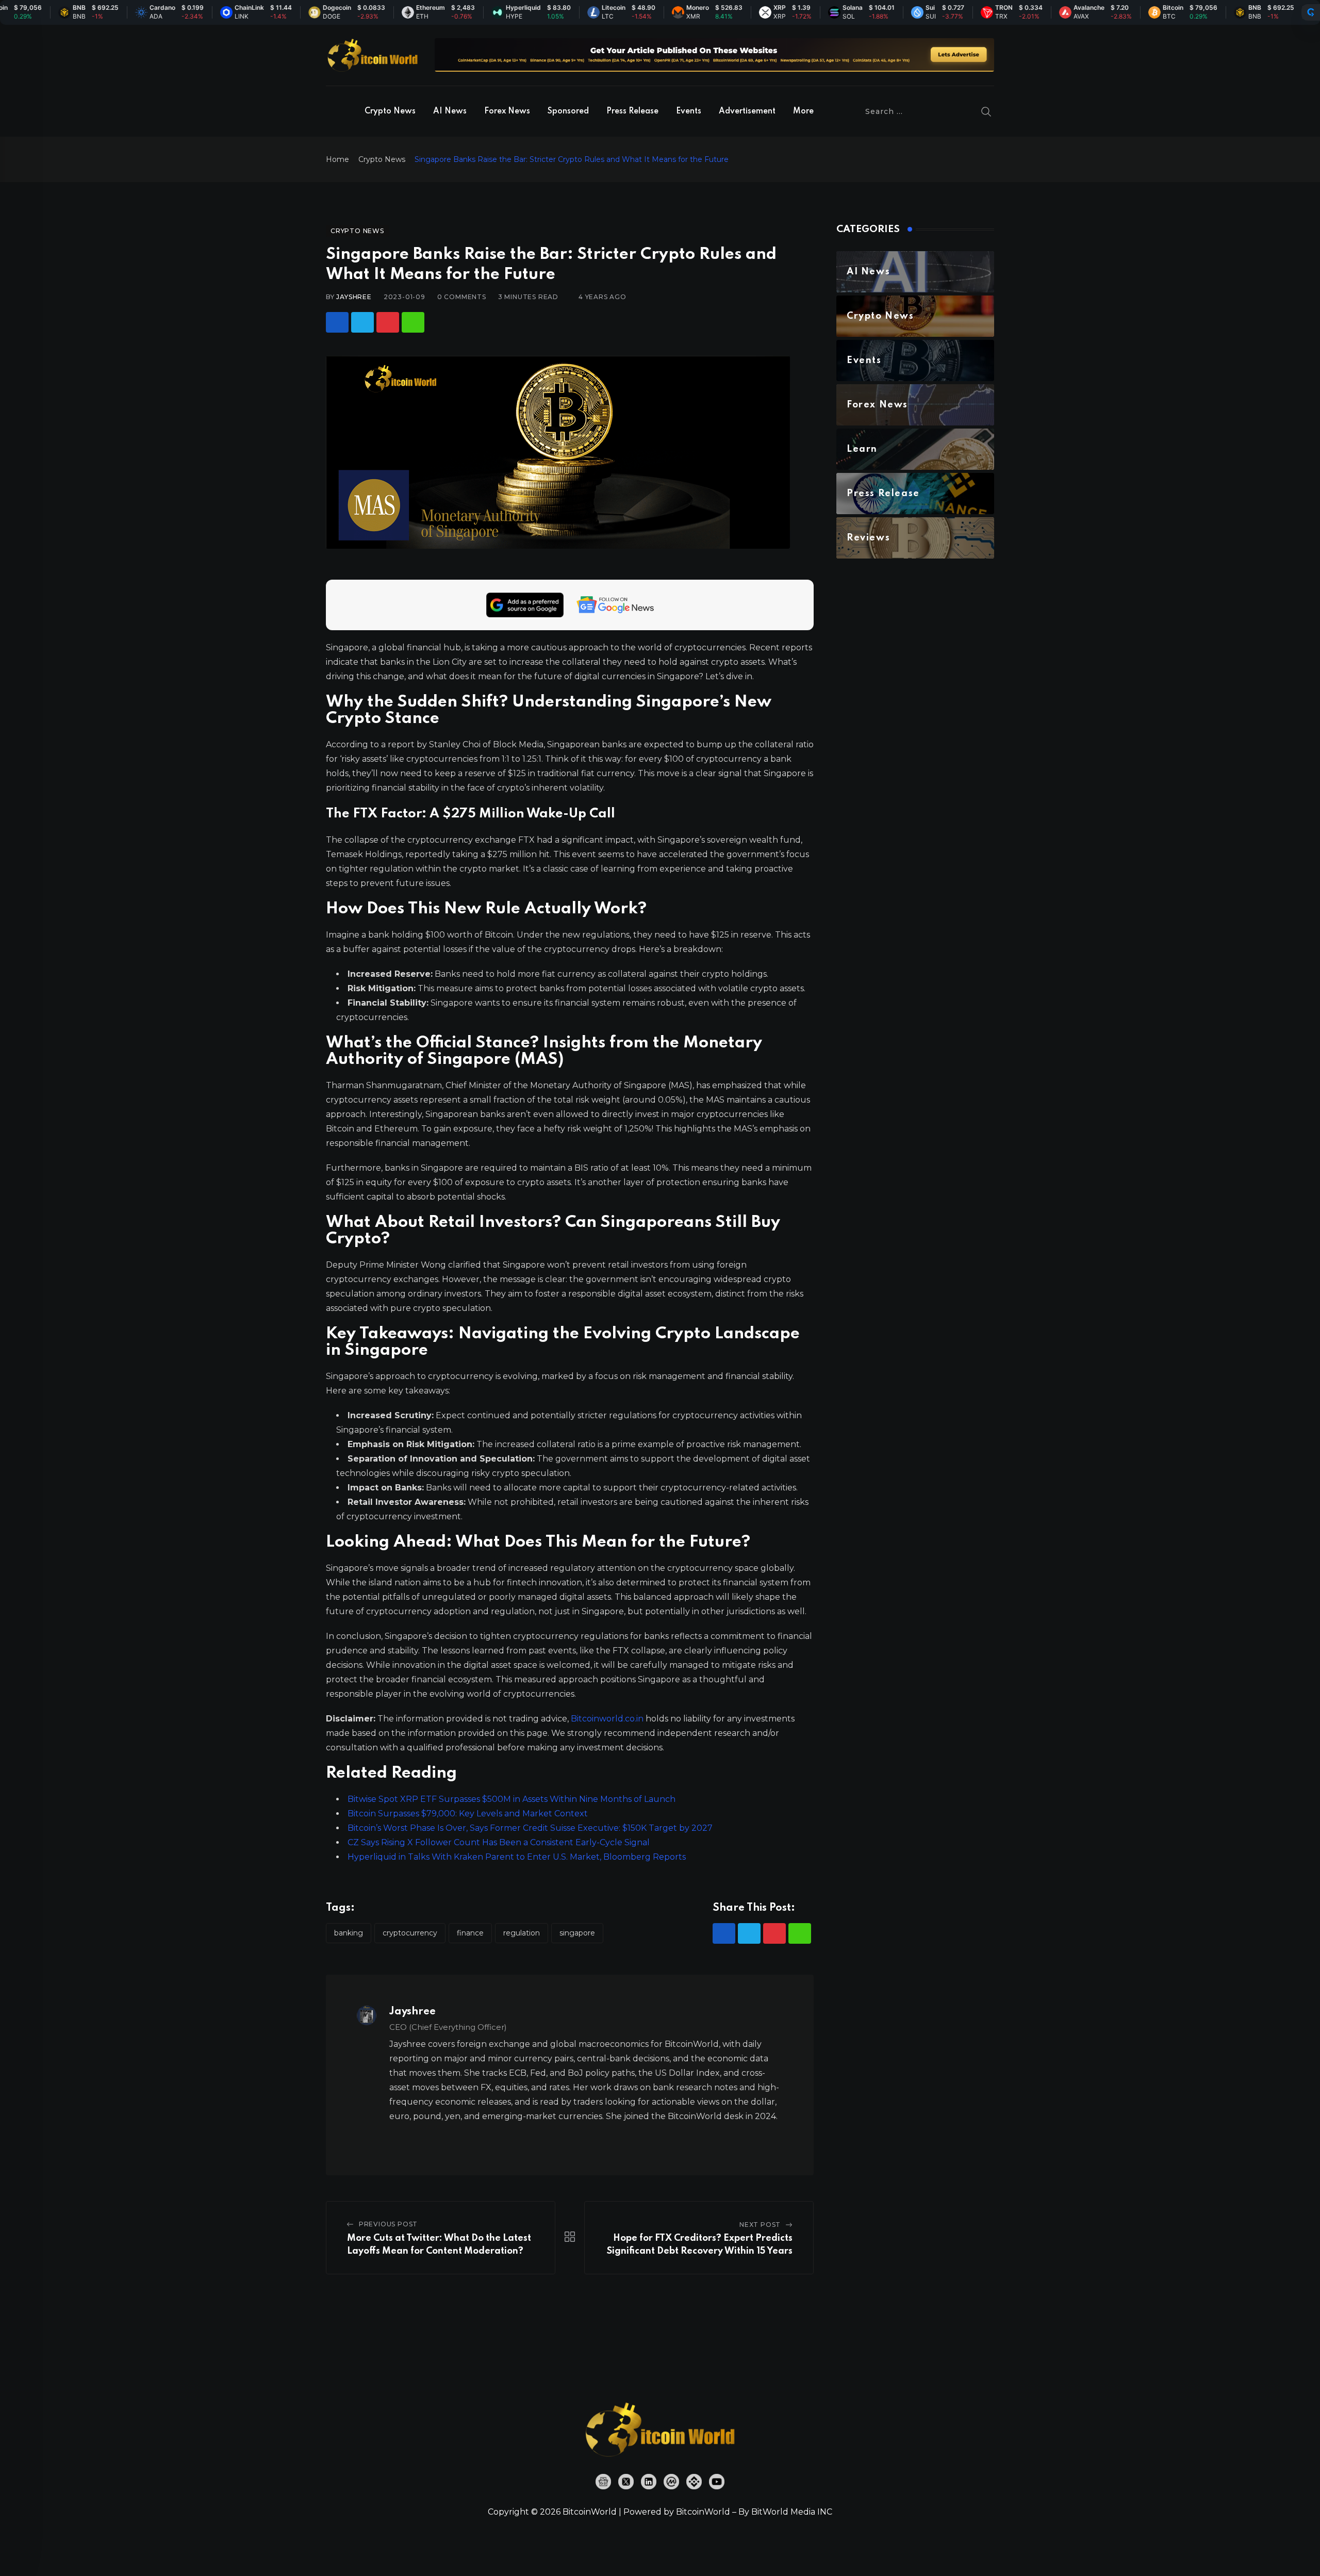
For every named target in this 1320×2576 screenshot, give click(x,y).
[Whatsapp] (413, 322)
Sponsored (568, 111)
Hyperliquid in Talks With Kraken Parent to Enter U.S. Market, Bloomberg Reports (517, 1857)
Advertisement (747, 111)
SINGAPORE (577, 1933)
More (803, 111)
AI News (450, 111)
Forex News (507, 111)
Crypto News (390, 111)
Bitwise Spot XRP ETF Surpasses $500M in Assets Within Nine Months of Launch (511, 1799)
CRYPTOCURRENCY (410, 1933)
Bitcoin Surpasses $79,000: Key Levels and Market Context (468, 1814)
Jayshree (354, 297)
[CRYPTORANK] (1311, 12)
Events (689, 111)
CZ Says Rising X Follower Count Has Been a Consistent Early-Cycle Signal (499, 1842)
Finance (470, 1933)
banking (349, 1933)
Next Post (760, 2225)
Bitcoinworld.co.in (608, 1719)
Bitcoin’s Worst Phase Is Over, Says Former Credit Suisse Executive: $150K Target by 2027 (530, 1828)
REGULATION (522, 1933)
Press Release (632, 111)
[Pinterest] (388, 322)
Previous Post (388, 2224)
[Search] (986, 111)
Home (337, 159)
